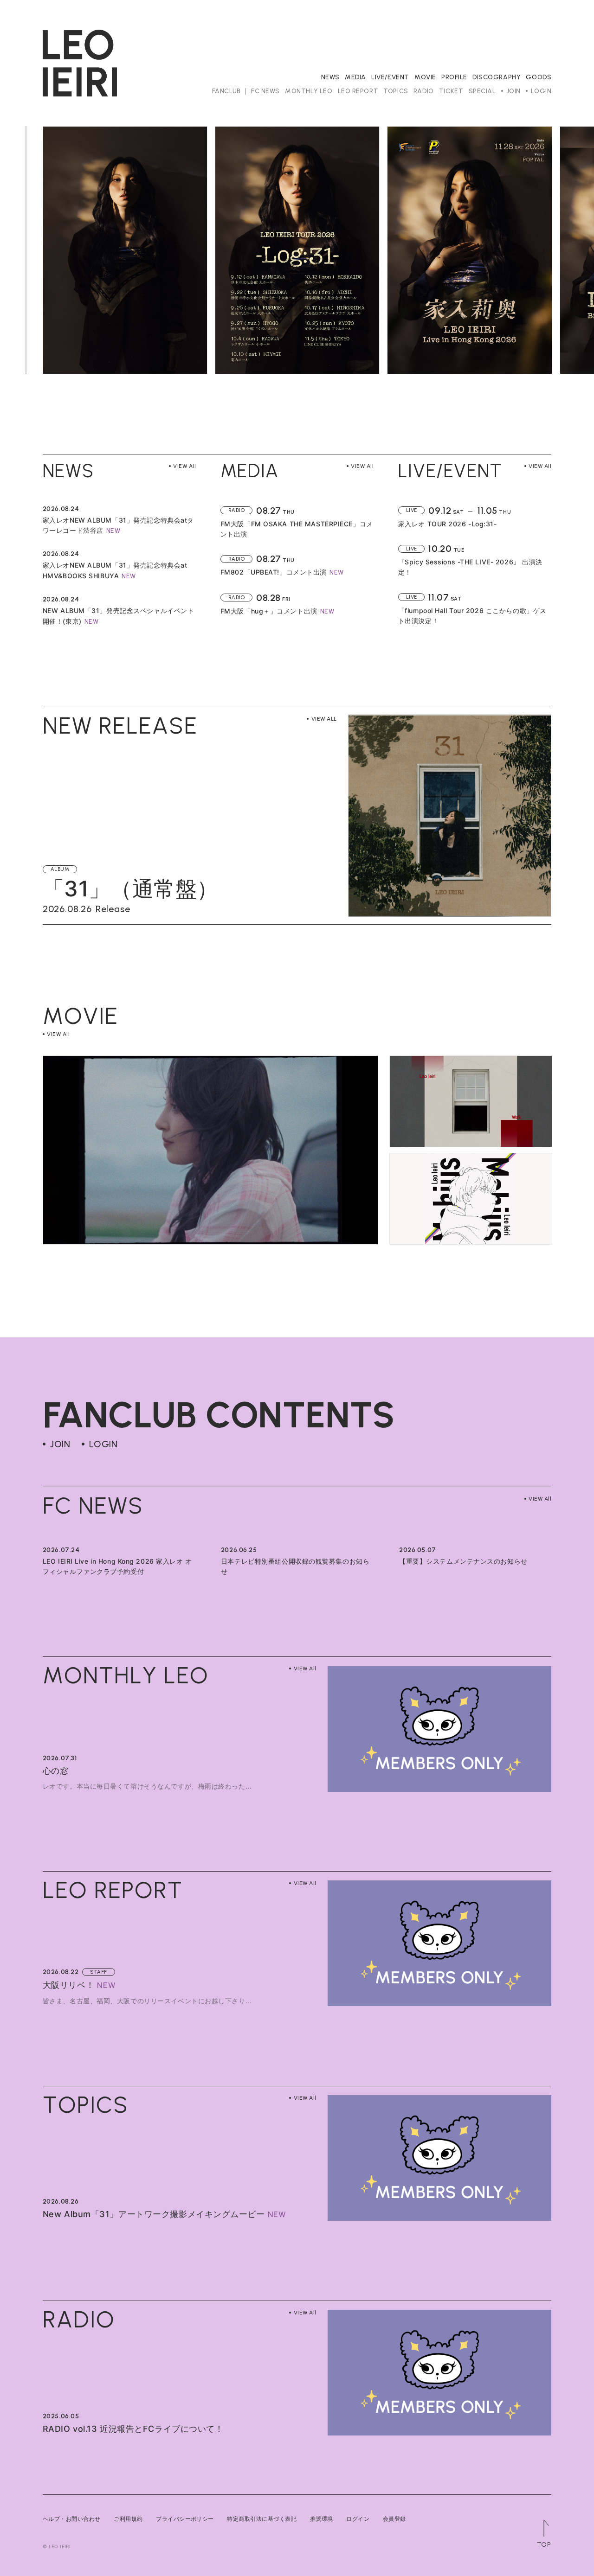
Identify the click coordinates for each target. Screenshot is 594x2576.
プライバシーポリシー (185, 2519)
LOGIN (541, 91)
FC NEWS (265, 91)
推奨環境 (322, 2519)
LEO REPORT (358, 91)
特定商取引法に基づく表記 (262, 2519)
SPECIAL (482, 91)
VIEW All (184, 466)
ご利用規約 (128, 2519)
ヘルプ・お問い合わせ (72, 2519)
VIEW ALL (324, 719)
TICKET (451, 91)
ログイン (358, 2519)
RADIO (424, 91)
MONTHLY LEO (309, 91)
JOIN (513, 91)
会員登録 (394, 2519)
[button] (40, 250)
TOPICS (396, 91)
